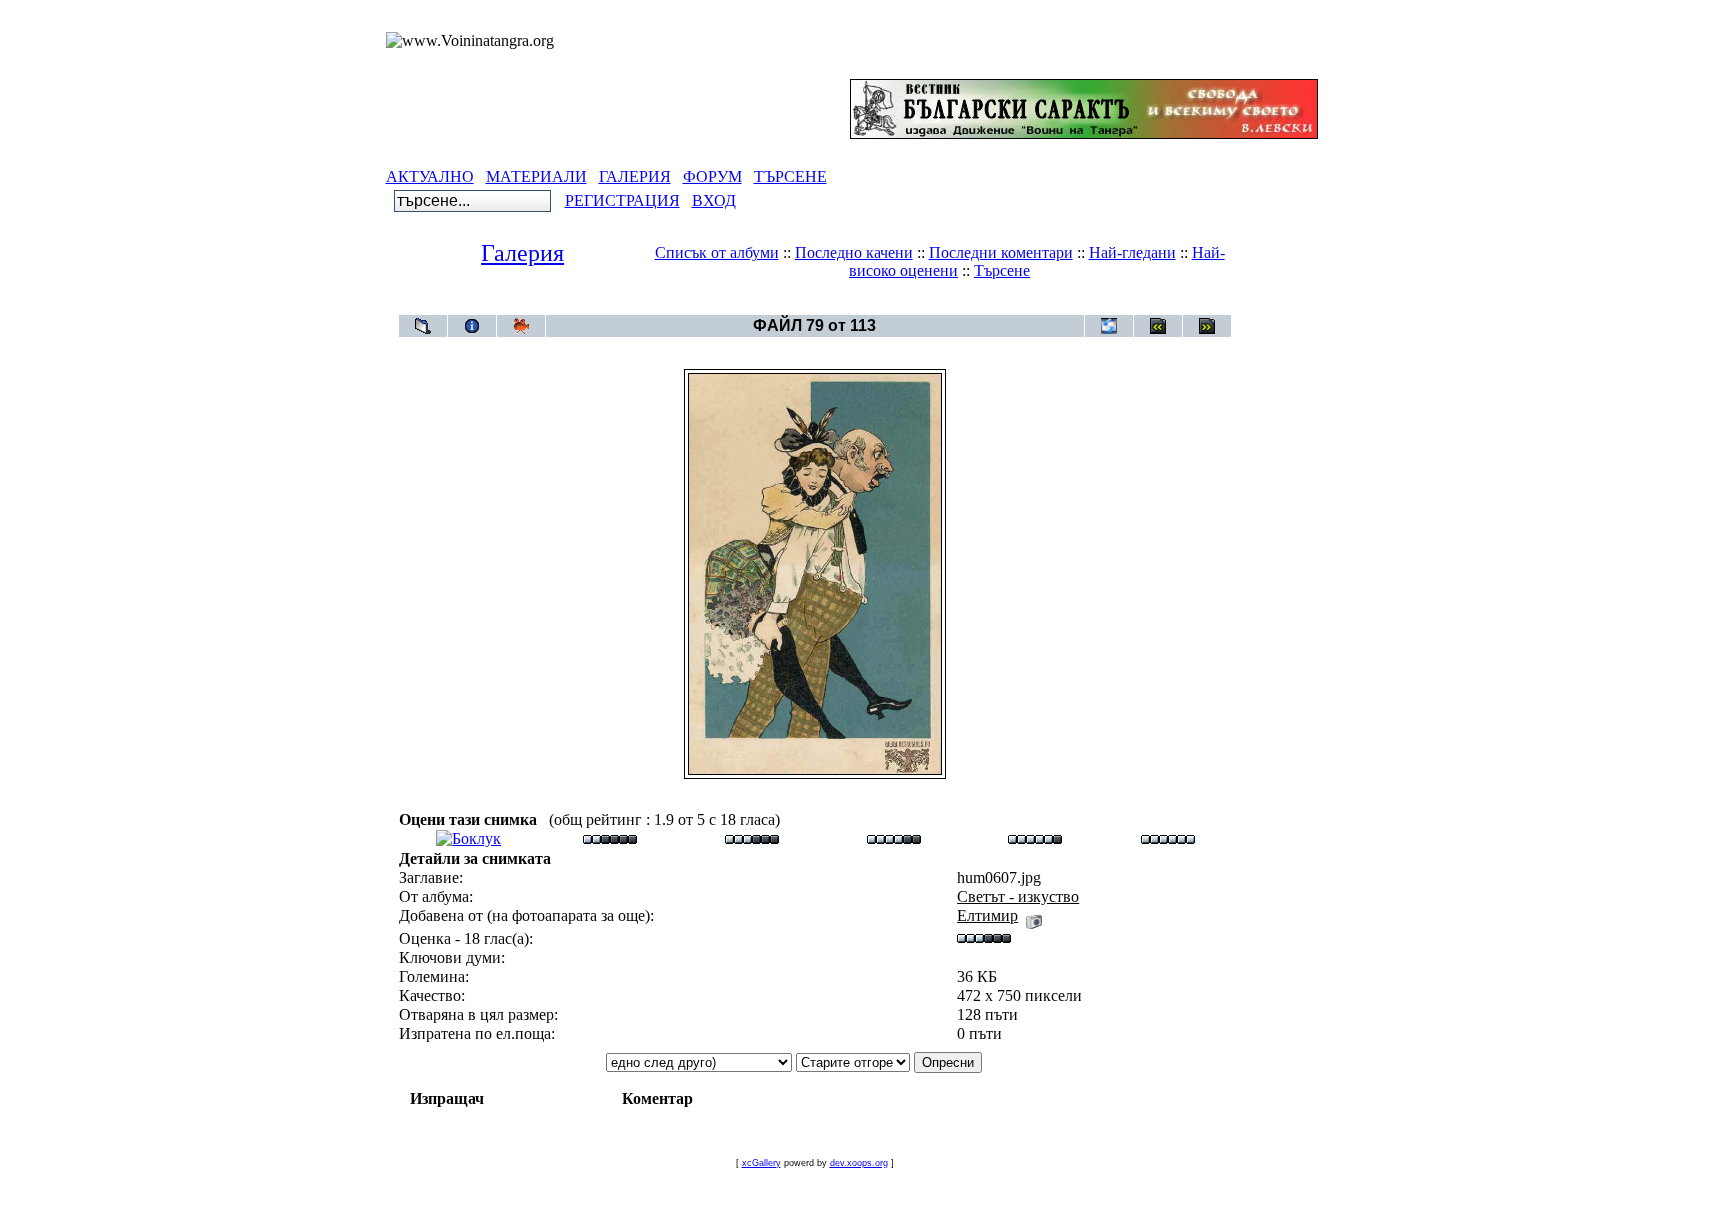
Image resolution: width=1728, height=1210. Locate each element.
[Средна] (752, 838)
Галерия (522, 253)
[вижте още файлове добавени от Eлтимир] (1034, 915)
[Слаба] (610, 838)
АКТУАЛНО (430, 176)
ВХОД (714, 200)
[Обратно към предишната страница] (423, 326)
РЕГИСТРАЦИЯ (622, 200)
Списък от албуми (717, 252)
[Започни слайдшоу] (521, 326)
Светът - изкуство (851, 304)
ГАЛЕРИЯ (635, 176)
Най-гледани (1132, 252)
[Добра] (894, 838)
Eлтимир (987, 915)
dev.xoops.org (859, 1163)
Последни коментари (1001, 252)
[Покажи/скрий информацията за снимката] (472, 326)
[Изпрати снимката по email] (1109, 326)
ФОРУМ (712, 176)
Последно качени (854, 252)
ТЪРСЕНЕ (790, 176)
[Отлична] (1035, 838)
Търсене (1002, 270)
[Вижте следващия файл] (1207, 326)
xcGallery (761, 1163)
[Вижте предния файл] (1158, 326)
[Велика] (1168, 838)
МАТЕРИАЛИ (536, 176)
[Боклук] (468, 838)
